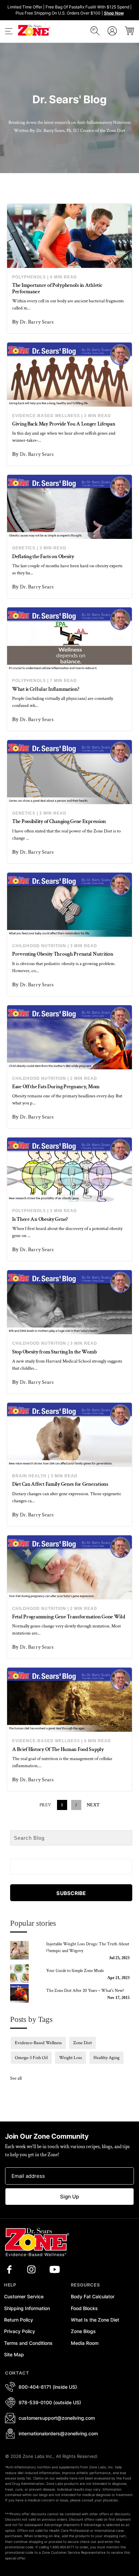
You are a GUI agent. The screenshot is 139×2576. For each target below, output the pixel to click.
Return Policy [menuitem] (19, 2320)
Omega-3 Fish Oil (31, 2058)
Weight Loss (71, 2058)
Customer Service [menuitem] (24, 2296)
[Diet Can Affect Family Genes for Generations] (69, 1435)
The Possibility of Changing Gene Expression (59, 821)
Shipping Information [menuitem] (27, 2308)
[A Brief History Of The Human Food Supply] (69, 1700)
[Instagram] (31, 2270)
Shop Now (114, 13)
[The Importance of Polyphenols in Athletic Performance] (69, 236)
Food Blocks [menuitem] (84, 2308)
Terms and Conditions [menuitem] (28, 2343)
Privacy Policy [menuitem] (20, 2331)
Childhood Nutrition (39, 946)
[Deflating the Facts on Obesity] (69, 507)
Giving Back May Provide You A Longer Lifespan (64, 424)
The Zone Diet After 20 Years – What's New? (85, 1991)
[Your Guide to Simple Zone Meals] (24, 1974)
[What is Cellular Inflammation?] (69, 639)
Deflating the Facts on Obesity (43, 557)
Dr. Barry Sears (37, 322)
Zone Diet (82, 2043)
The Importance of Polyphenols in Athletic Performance (57, 289)
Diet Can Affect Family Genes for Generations (60, 1484)
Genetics (24, 548)
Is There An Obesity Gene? (40, 1219)
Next (93, 1805)
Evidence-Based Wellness (46, 416)
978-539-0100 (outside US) (50, 2402)
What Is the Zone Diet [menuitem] (95, 2320)
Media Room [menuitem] (85, 2343)
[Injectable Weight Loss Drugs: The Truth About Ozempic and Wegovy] (24, 1950)
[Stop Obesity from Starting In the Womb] (69, 1302)
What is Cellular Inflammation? (46, 689)
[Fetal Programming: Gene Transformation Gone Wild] (69, 1567)
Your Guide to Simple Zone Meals (75, 1971)
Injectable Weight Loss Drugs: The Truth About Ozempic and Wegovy (88, 1948)
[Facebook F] (9, 2270)
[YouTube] (55, 2270)
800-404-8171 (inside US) (48, 2387)
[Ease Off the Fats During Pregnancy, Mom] (69, 1037)
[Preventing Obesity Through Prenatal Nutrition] (69, 905)
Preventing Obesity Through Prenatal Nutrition (63, 954)
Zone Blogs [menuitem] (83, 2331)
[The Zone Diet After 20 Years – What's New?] (24, 1993)
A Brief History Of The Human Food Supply (58, 1749)
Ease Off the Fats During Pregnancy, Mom (56, 1087)
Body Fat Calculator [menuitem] (93, 2296)
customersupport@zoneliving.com (57, 2418)
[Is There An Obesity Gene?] (69, 1170)
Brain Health (29, 1476)
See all (16, 2078)
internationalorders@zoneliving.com (58, 2433)
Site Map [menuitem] (14, 2354)
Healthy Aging (106, 2058)
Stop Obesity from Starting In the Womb (54, 1352)
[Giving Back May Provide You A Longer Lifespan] (69, 375)
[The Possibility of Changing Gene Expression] (69, 772)
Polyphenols (29, 277)
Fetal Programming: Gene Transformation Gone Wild (69, 1617)
